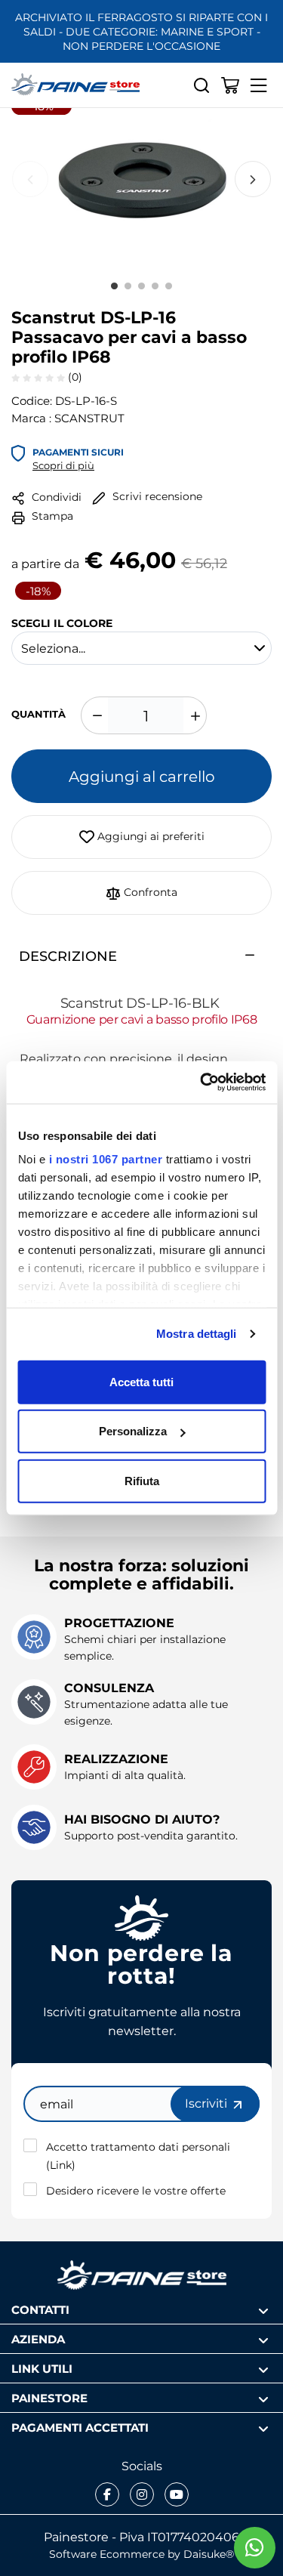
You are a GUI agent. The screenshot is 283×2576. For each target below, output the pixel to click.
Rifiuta (142, 1480)
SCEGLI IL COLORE (62, 622)
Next (253, 179)
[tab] (141, 956)
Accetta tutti (141, 1381)
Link (61, 2165)
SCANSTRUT (89, 418)
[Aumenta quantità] (193, 715)
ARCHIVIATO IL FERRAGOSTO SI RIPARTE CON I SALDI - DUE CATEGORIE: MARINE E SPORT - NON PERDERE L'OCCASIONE (141, 31)
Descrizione (68, 956)
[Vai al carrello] (230, 85)
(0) (74, 377)
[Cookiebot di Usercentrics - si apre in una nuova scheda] (201, 1083)
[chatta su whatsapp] (255, 2548)
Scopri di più (63, 465)
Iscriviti (208, 2103)
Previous (30, 179)
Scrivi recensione (156, 496)
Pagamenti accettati (80, 2427)
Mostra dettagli (197, 1334)
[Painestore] (75, 85)
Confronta (149, 892)
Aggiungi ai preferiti (149, 836)
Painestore (49, 2397)
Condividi (55, 497)
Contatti (40, 2309)
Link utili (42, 2368)
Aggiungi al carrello (142, 776)
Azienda (38, 2338)
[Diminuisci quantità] (94, 715)
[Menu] (259, 85)
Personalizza (133, 1431)
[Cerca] (201, 85)
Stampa (51, 516)
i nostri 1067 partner (105, 1159)
